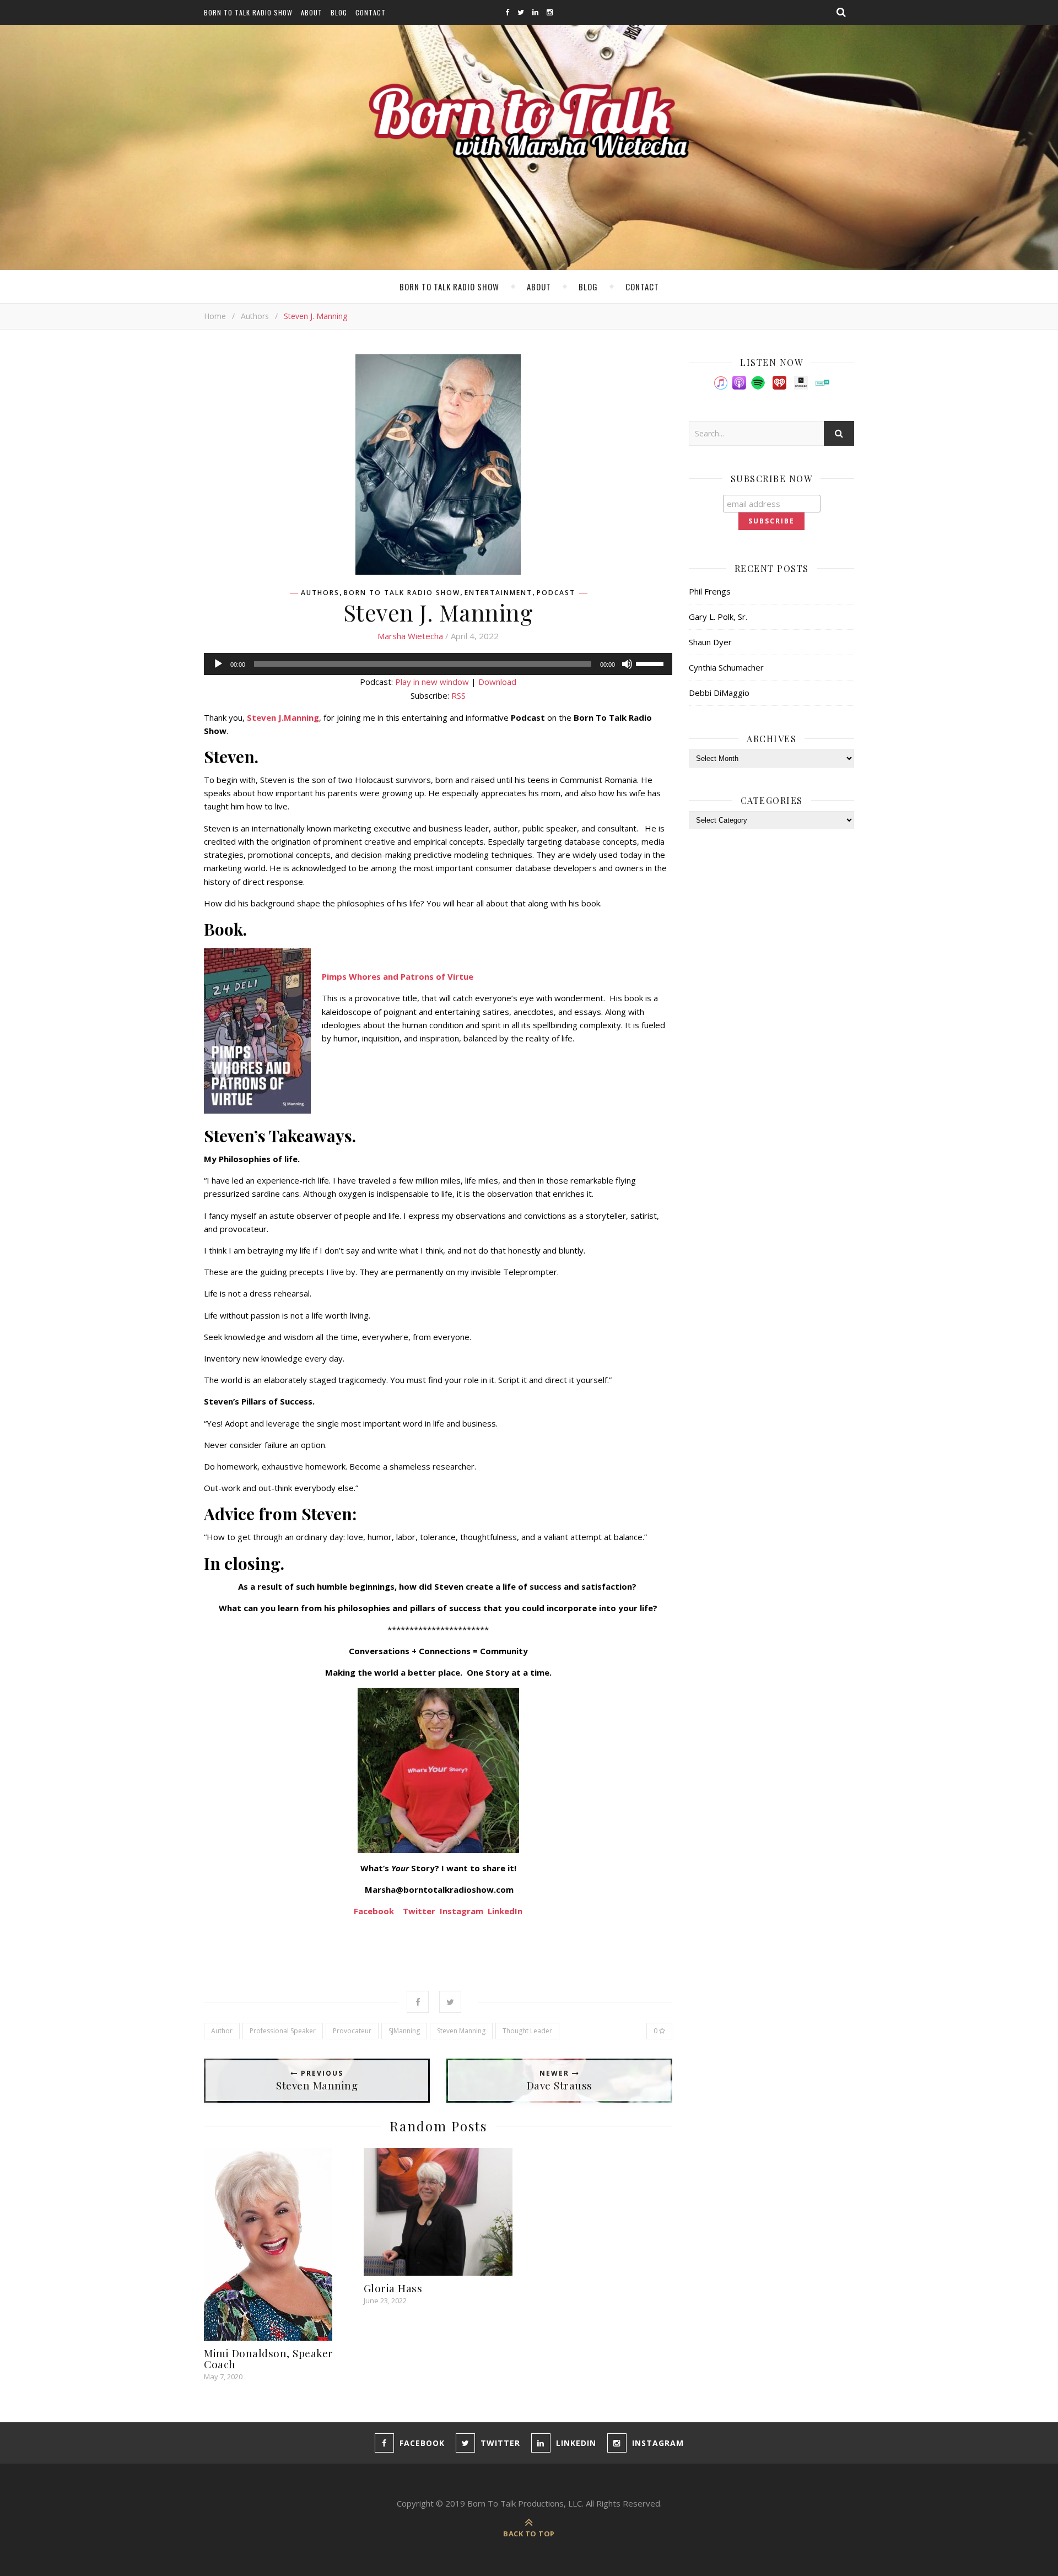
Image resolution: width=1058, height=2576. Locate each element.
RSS (458, 695)
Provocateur (352, 2031)
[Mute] (627, 664)
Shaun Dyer (710, 642)
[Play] (218, 664)
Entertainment (498, 593)
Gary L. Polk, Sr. (718, 617)
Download (497, 682)
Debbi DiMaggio (719, 693)
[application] (438, 664)
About (312, 12)
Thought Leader (527, 2031)
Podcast (556, 593)
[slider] (651, 663)
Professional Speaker (283, 2031)
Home (215, 316)
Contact (371, 12)
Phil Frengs (710, 591)
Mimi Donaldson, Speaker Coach (269, 2358)
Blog (339, 12)
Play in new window (432, 682)
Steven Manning (461, 2031)
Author (222, 2031)
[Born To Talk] (529, 120)
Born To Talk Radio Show (248, 12)
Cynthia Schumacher (726, 667)
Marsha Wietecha (410, 636)
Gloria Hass (393, 2288)
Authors (255, 316)
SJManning (404, 2031)
